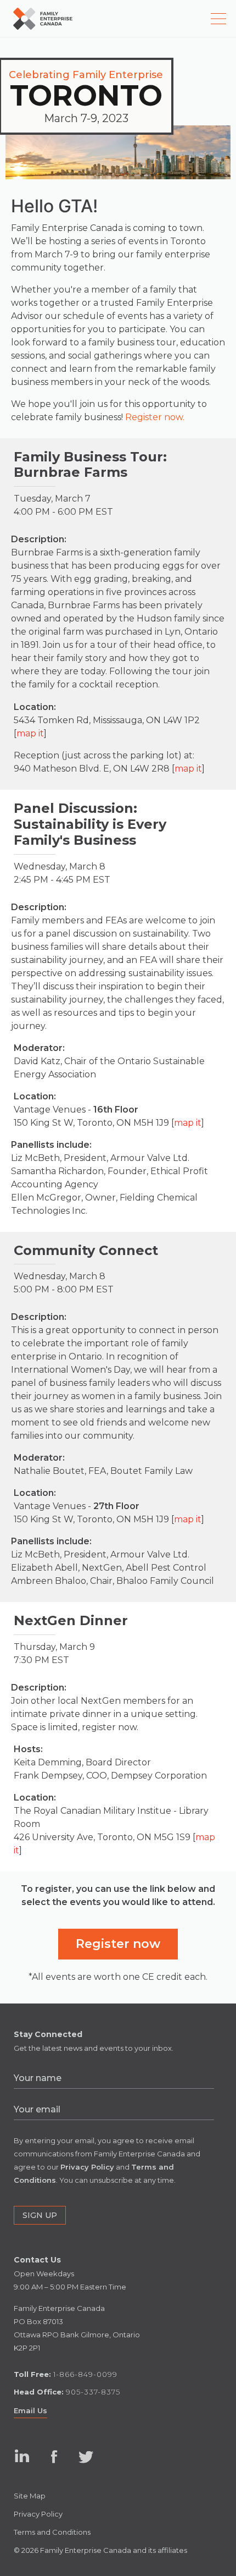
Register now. (155, 417)
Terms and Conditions (52, 2532)
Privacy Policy (38, 2514)
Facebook (54, 2456)
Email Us (30, 2410)
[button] (118, 1944)
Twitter (86, 2456)
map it (30, 733)
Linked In (21, 2467)
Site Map (30, 2496)
